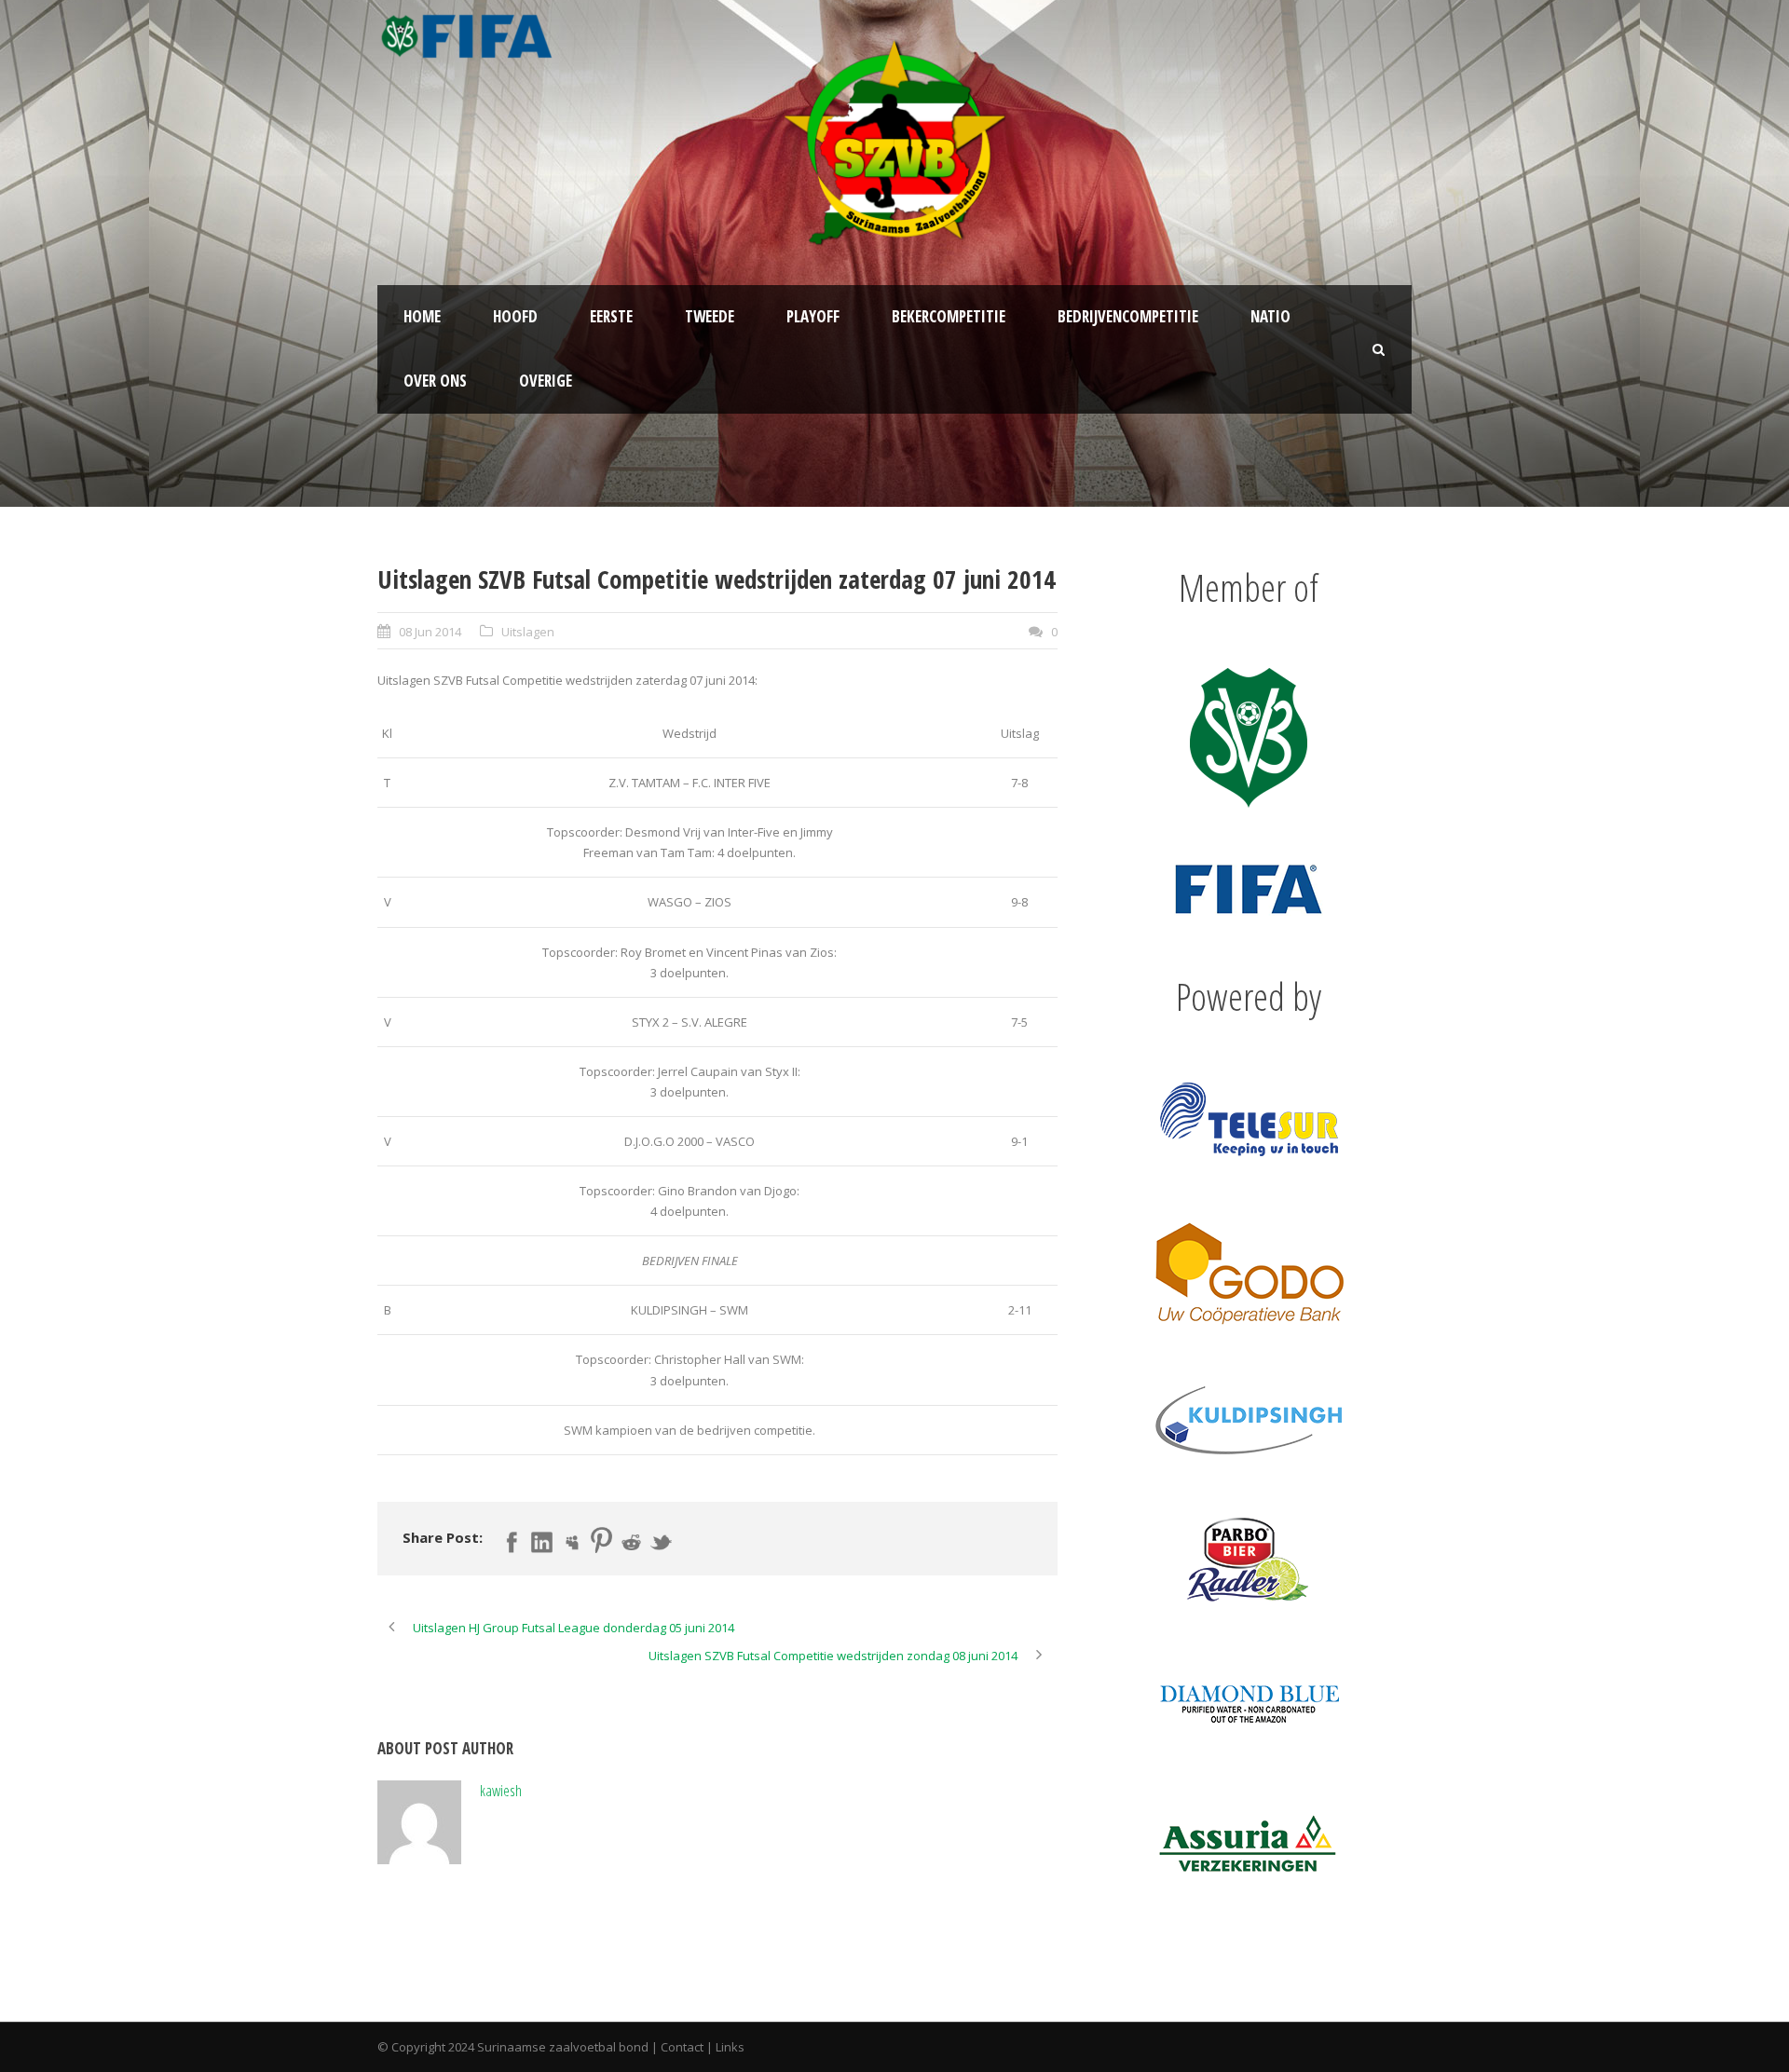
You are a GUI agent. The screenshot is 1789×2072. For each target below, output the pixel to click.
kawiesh (501, 1790)
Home (422, 316)
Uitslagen (528, 632)
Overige (546, 381)
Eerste (611, 316)
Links (730, 2047)
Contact (682, 2047)
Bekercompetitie (949, 316)
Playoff (813, 316)
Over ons (435, 381)
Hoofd (515, 316)
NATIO (1270, 316)
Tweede (710, 316)
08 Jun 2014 (430, 632)
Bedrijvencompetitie (1128, 316)
